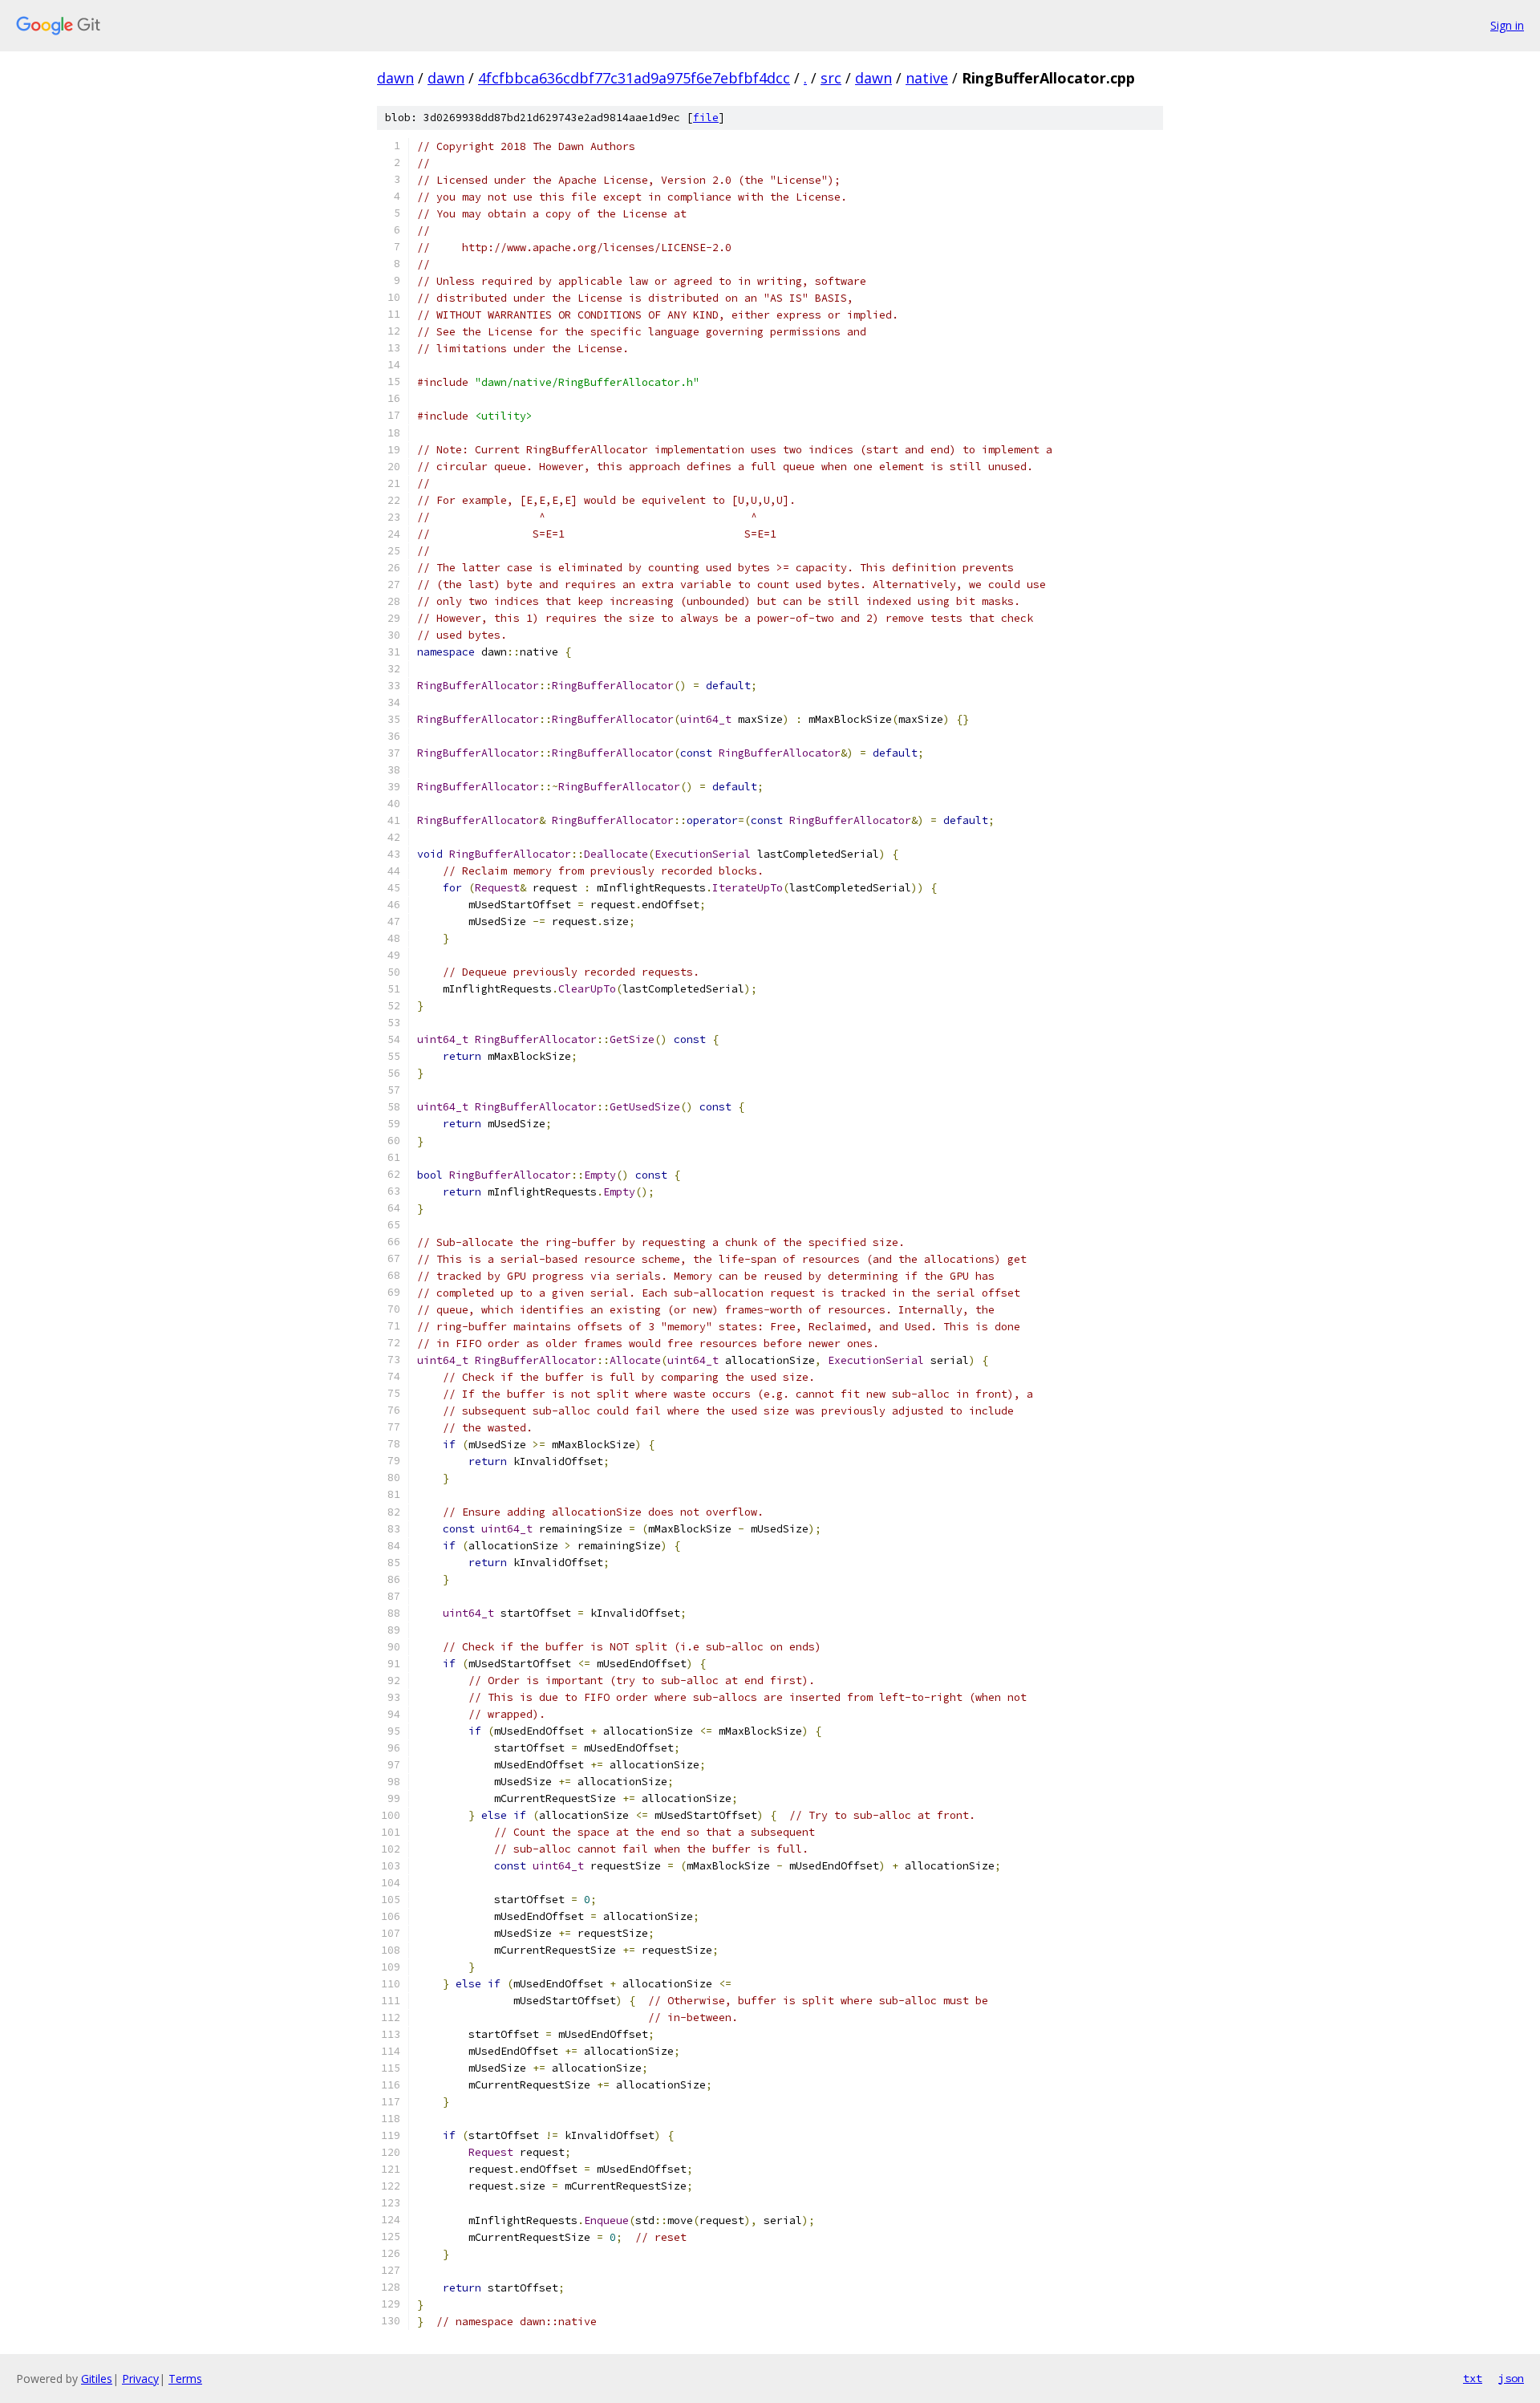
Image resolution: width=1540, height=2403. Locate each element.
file (706, 118)
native (927, 78)
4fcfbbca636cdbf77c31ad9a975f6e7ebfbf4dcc (634, 78)
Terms (185, 2379)
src (831, 78)
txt (1473, 2378)
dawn (395, 78)
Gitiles (97, 2379)
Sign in (1507, 25)
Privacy (140, 2379)
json (1511, 2378)
